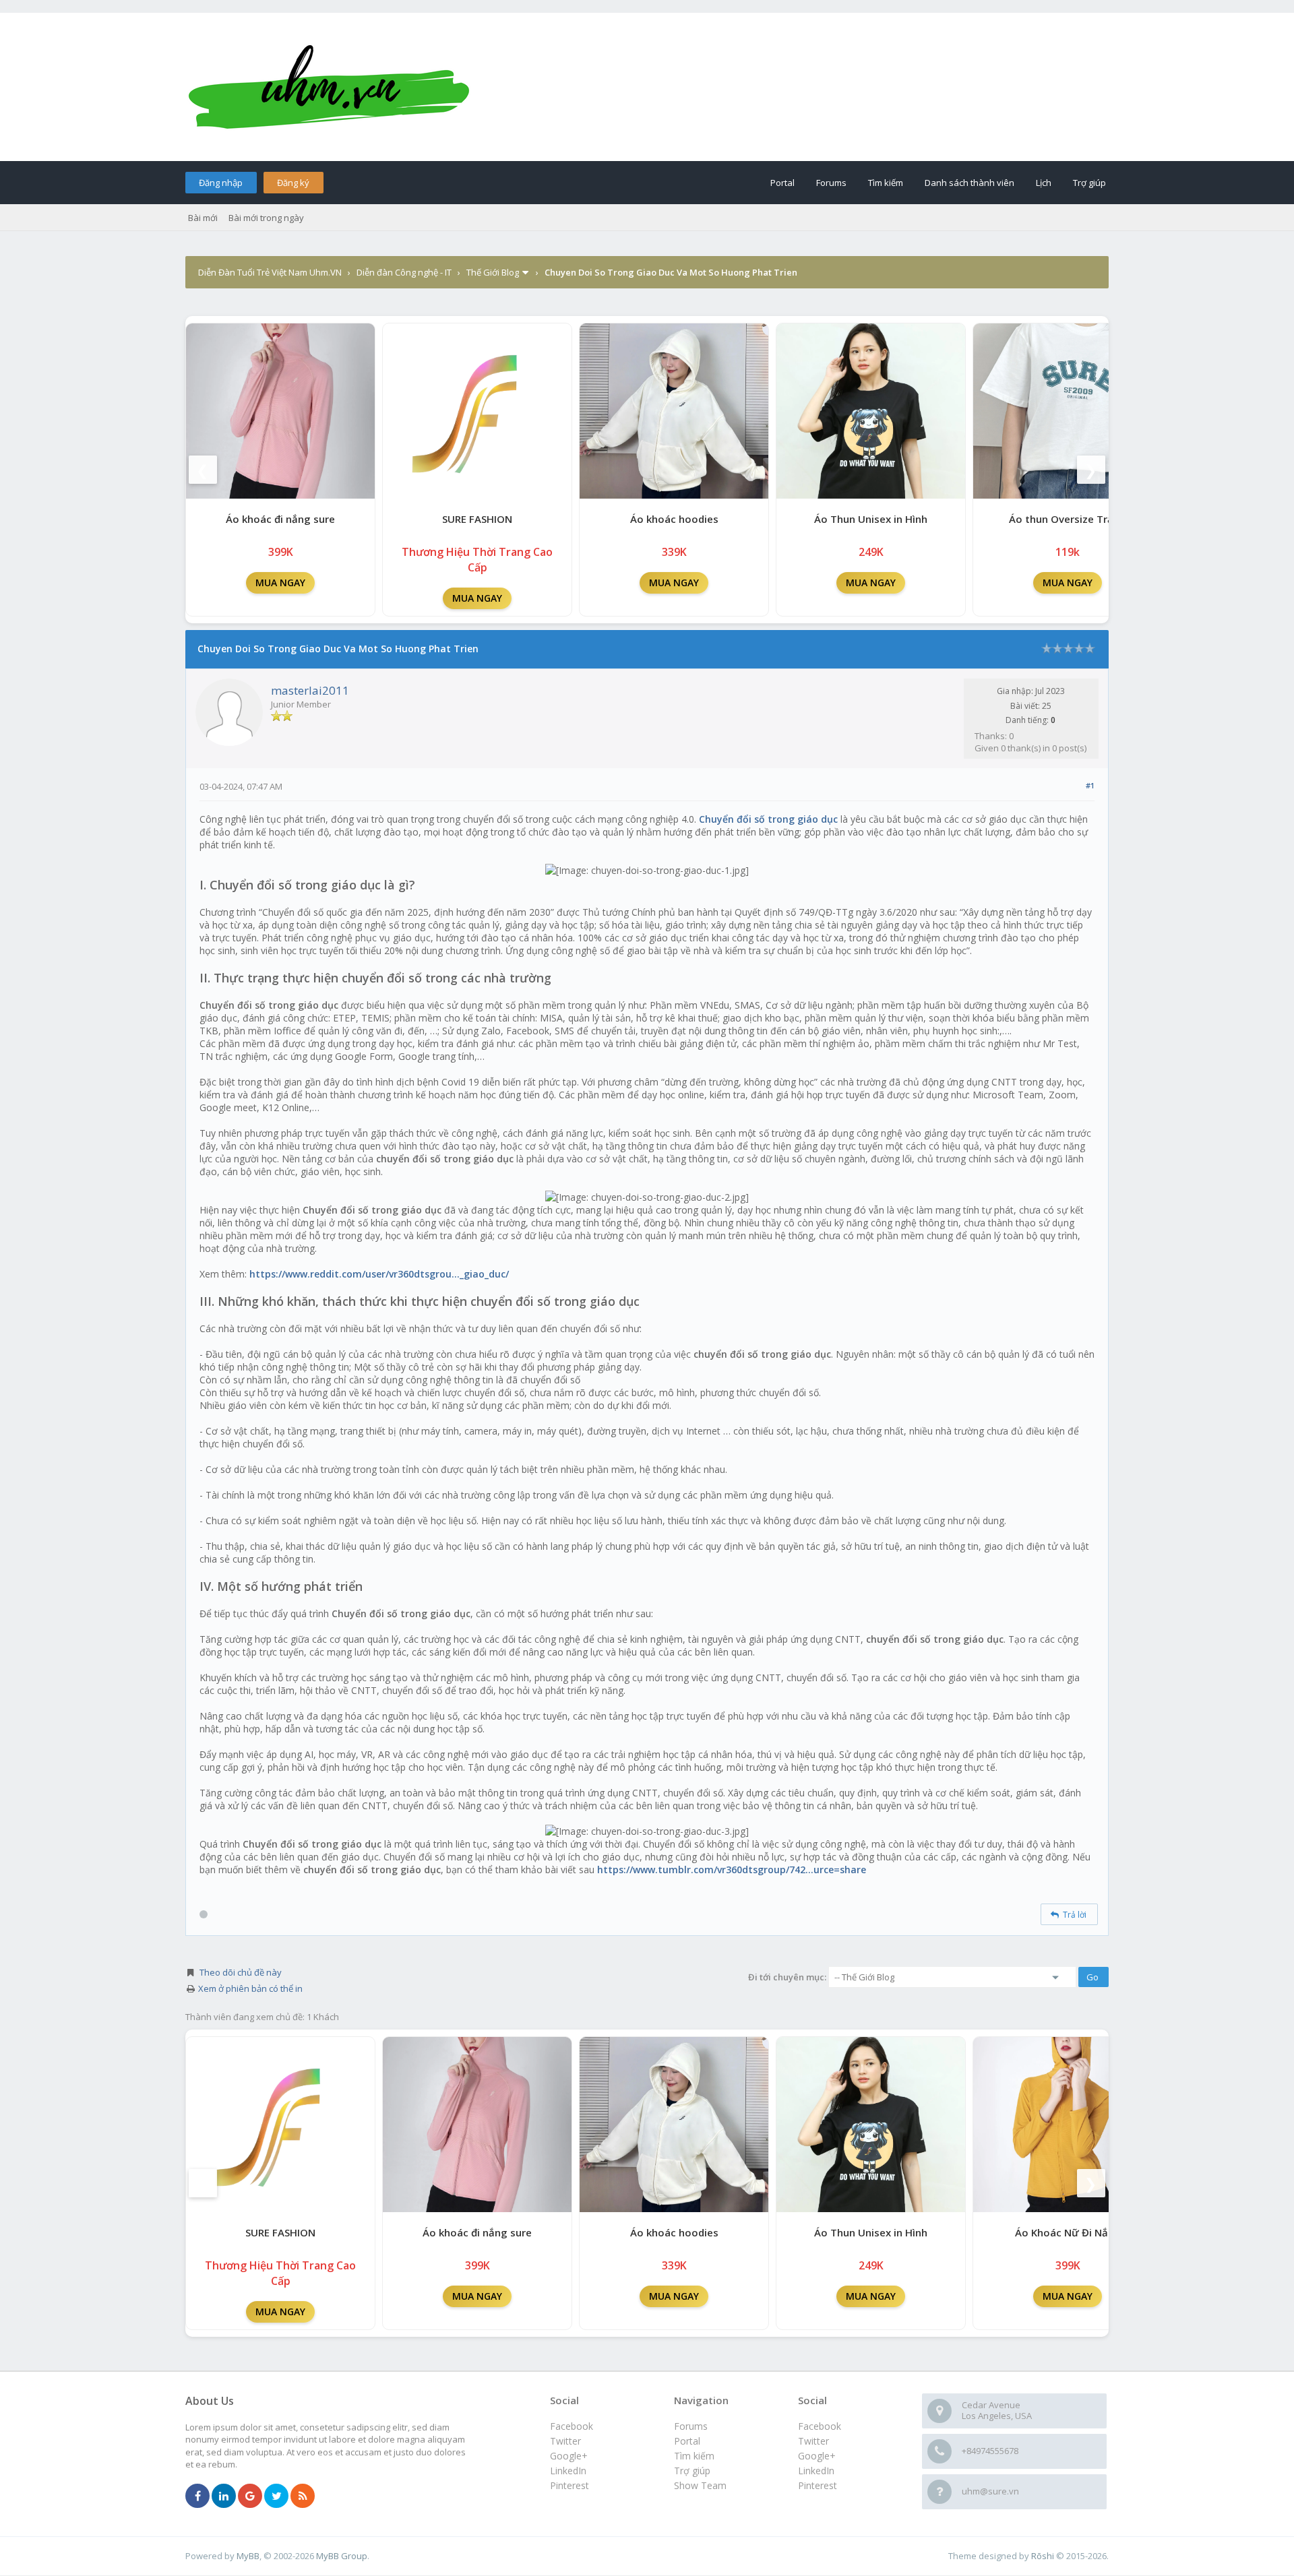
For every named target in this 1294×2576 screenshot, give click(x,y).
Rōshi (1043, 2556)
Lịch (1044, 183)
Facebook (820, 2426)
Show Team (700, 2485)
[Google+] (250, 2496)
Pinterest (818, 2485)
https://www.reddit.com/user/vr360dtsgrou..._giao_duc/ (379, 1274)
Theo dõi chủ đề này (241, 1972)
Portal (782, 183)
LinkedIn (816, 2471)
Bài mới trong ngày (266, 218)
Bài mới (203, 218)
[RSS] (303, 2496)
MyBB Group (342, 2556)
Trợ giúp (1089, 183)
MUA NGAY (280, 583)
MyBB (248, 2556)
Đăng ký (293, 183)
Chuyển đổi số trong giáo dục (768, 819)
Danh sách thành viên (969, 183)
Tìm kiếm (886, 183)
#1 (1090, 785)
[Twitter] (276, 2496)
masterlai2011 (310, 690)
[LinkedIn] (224, 2496)
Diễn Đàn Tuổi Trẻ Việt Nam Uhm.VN (270, 272)
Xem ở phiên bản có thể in (250, 1988)
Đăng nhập (221, 183)
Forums (831, 183)
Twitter (813, 2441)
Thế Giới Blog (493, 272)
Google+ (817, 2456)
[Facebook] (197, 2496)
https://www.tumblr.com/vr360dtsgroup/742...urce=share (732, 1870)
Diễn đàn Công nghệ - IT (404, 272)
